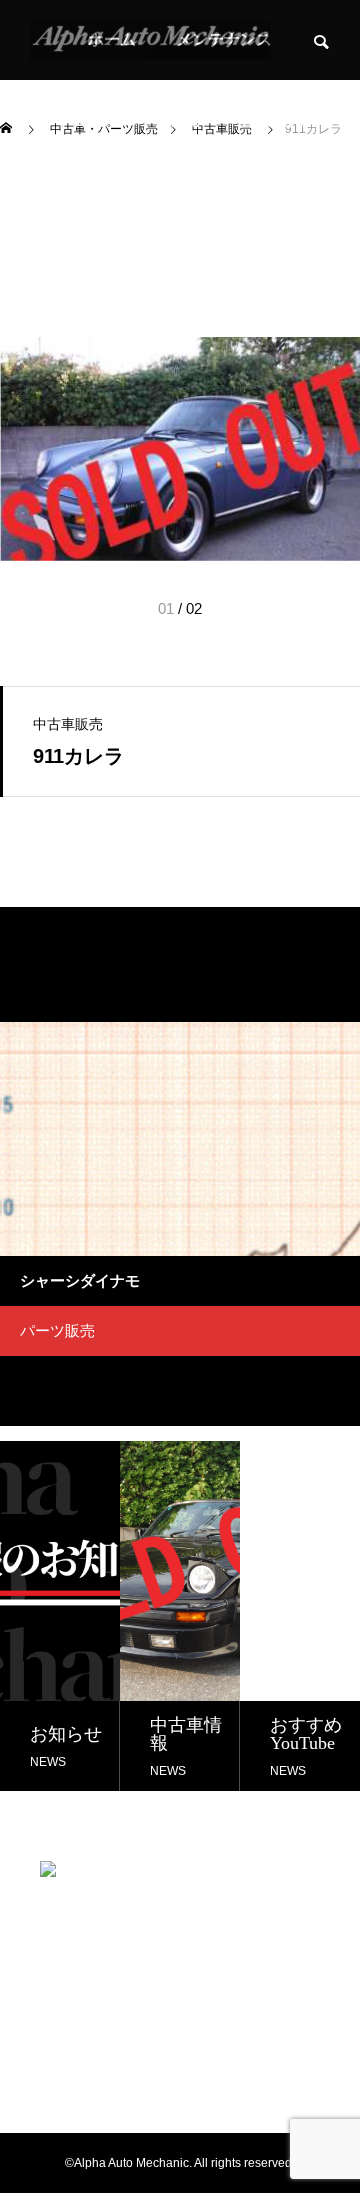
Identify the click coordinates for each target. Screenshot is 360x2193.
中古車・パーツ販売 (128, 119)
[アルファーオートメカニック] (150, 40)
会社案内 (272, 119)
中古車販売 (68, 724)
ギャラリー (112, 199)
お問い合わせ (240, 199)
